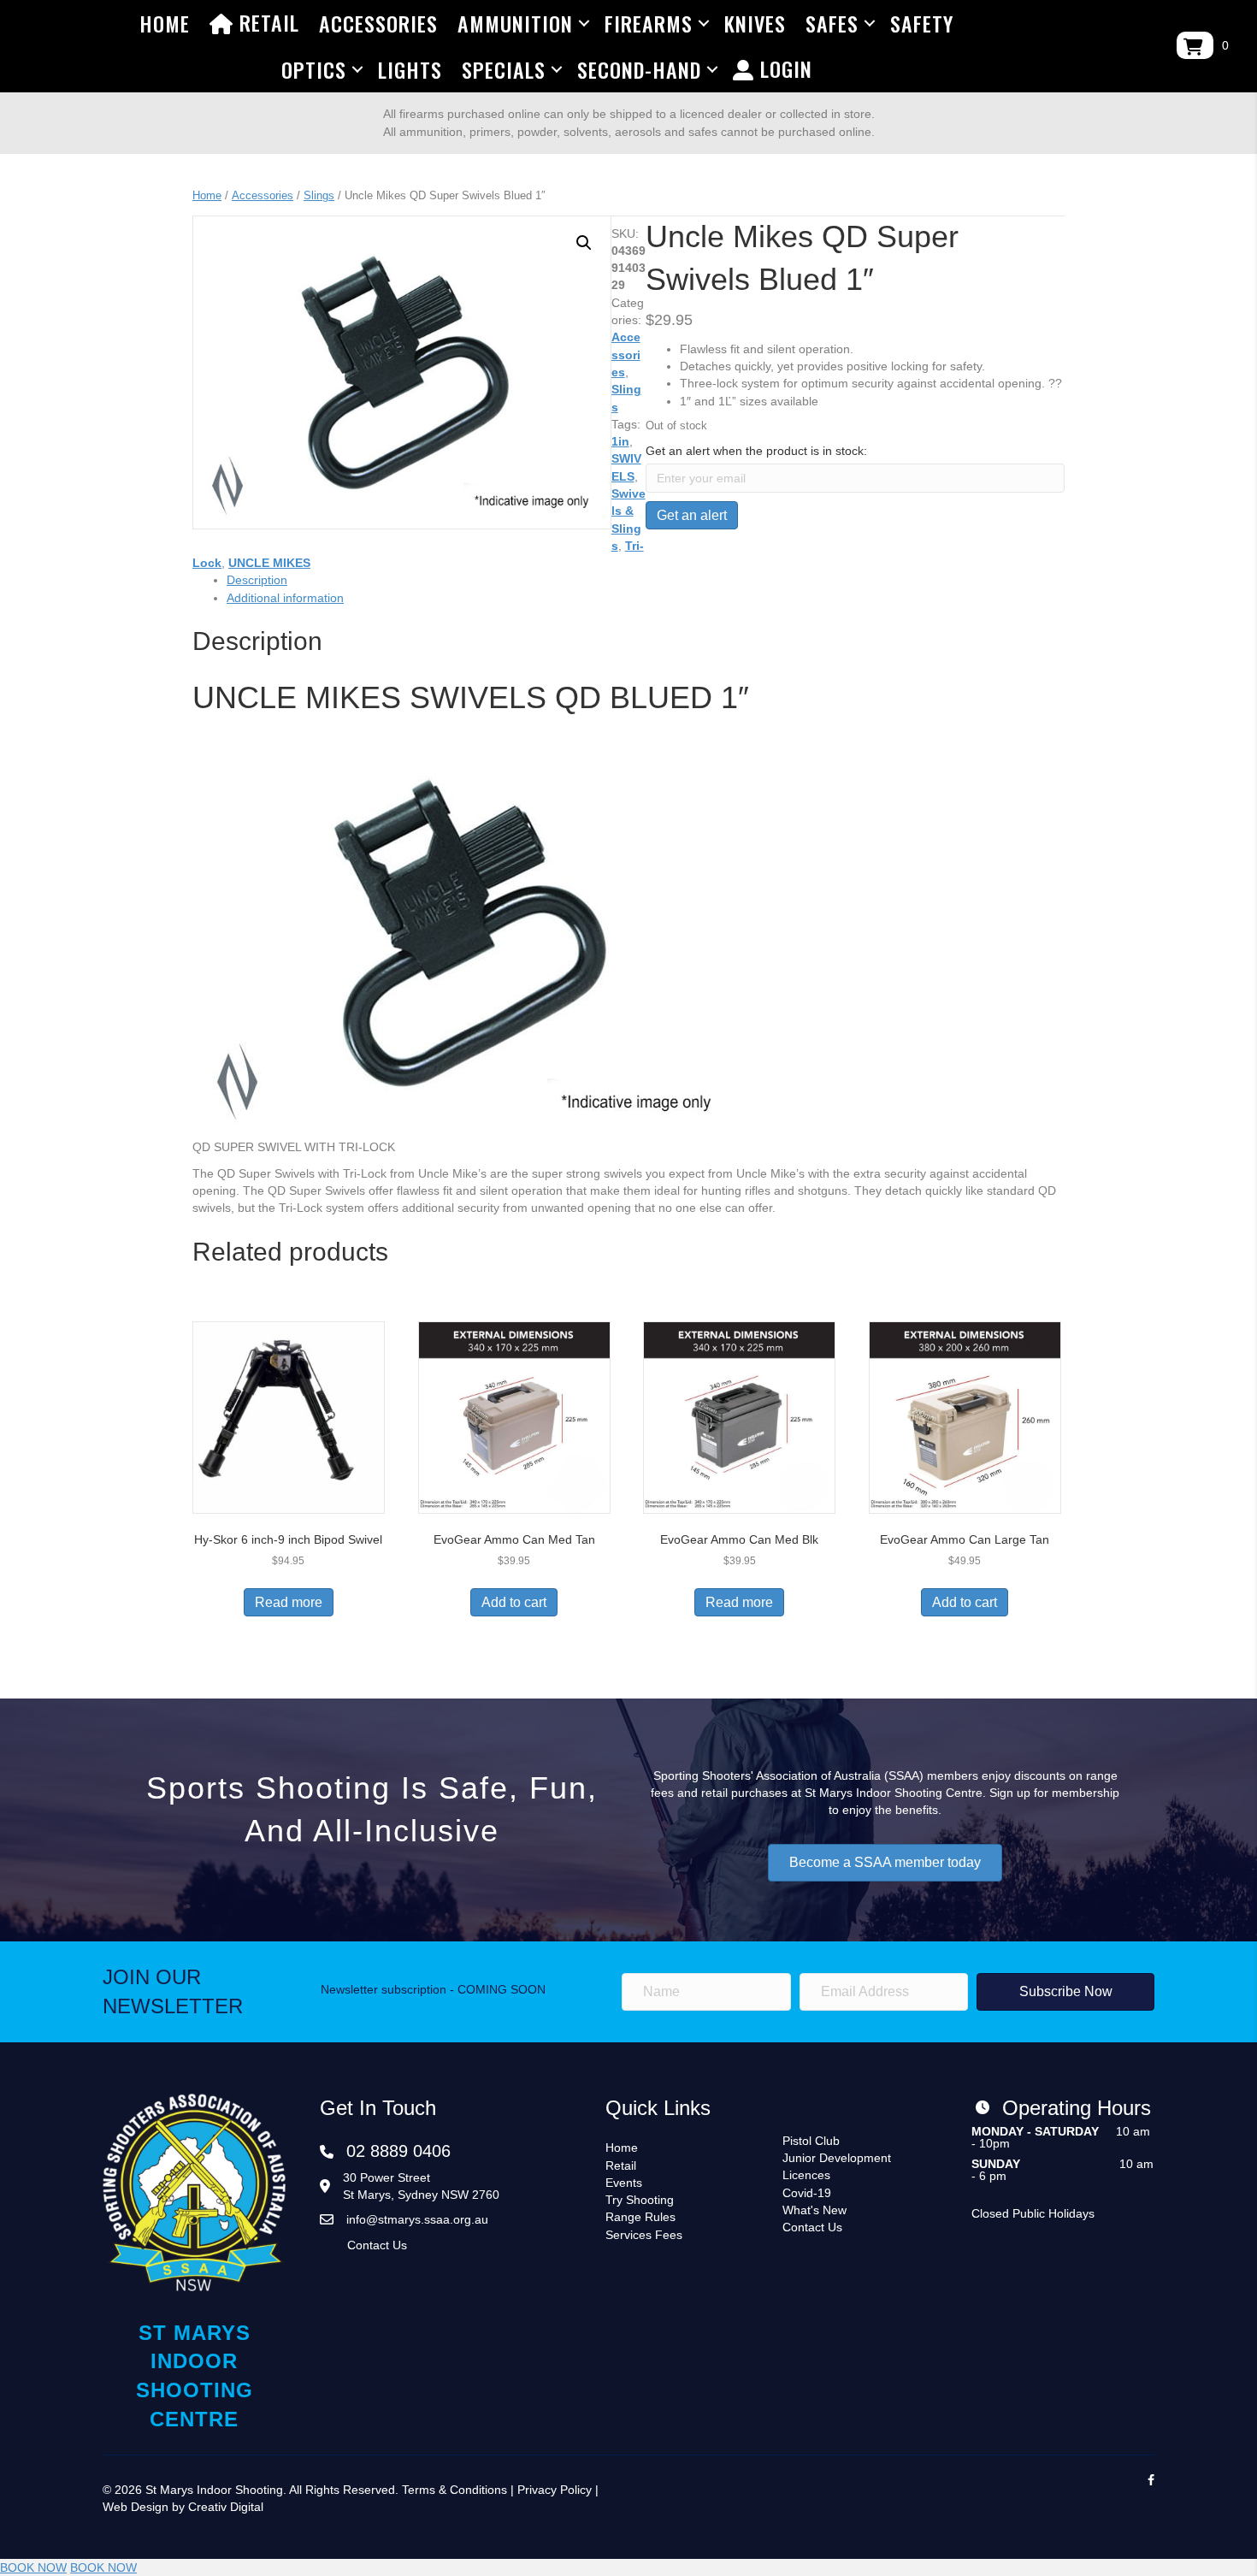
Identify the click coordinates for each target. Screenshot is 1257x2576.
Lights (410, 69)
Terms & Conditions (454, 2490)
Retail (266, 22)
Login (783, 68)
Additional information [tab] (285, 598)
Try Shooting (640, 2200)
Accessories (378, 23)
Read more (289, 1602)
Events (624, 2183)
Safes (832, 23)
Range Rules (640, 2217)
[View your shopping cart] (1195, 45)
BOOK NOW (33, 2567)
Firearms (649, 23)
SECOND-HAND (639, 69)
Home (165, 23)
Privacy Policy (555, 2490)
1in (620, 441)
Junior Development (837, 2158)
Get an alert (692, 515)
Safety (922, 23)
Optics (314, 69)
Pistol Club (811, 2141)
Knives (755, 23)
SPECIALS (504, 69)
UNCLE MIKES (269, 563)
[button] (584, 243)
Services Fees (644, 2235)
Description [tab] (257, 580)
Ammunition (515, 23)
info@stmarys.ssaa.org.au (417, 2219)
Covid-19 (807, 2193)
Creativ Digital (226, 2507)
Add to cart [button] (514, 1602)
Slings (319, 195)
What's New (814, 2210)
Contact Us (377, 2245)
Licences (806, 2175)
